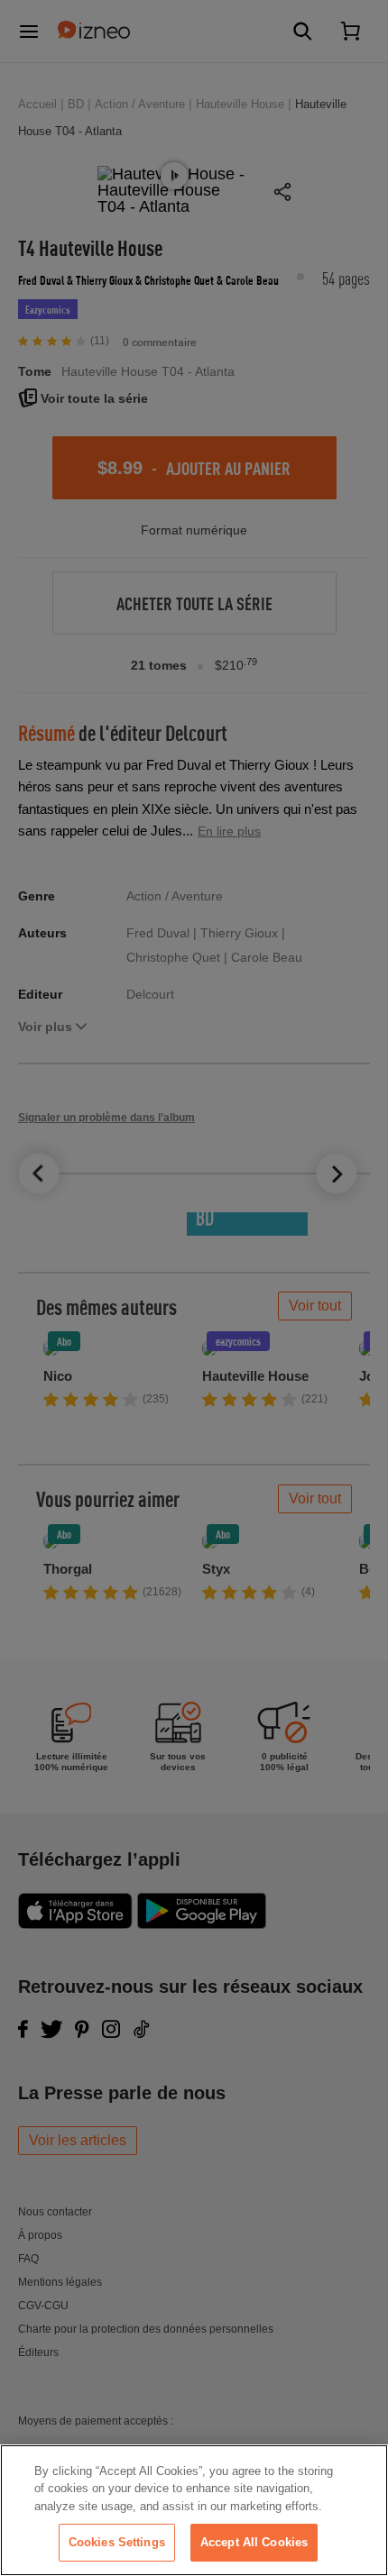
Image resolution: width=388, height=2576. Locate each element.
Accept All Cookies (254, 2542)
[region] (194, 2510)
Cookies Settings (117, 2542)
